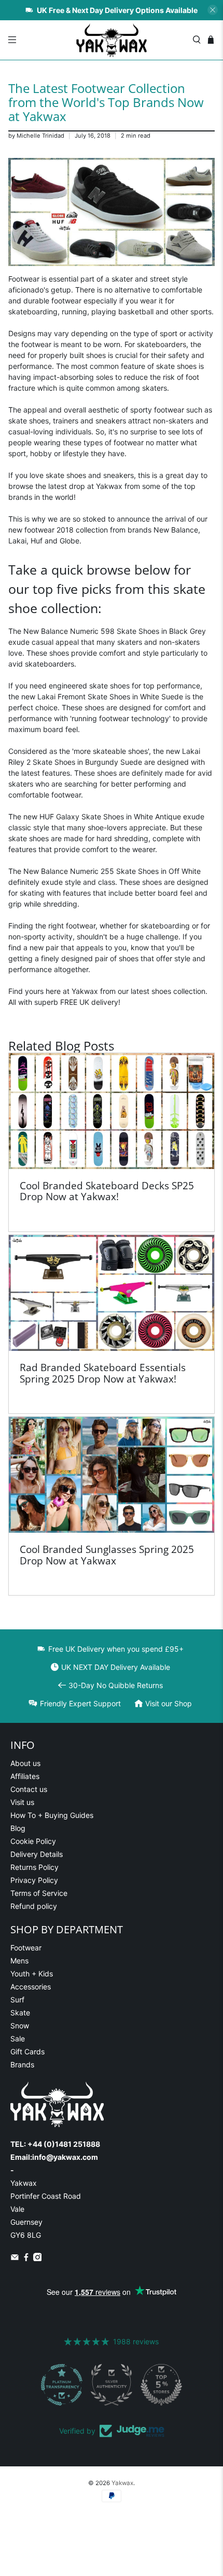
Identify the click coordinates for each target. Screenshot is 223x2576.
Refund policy (34, 1906)
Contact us (29, 1789)
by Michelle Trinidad (36, 136)
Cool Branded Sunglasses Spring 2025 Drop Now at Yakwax (107, 1555)
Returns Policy (34, 1867)
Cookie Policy (33, 1841)
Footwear (26, 1948)
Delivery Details (37, 1854)
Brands (22, 2064)
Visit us (22, 1802)
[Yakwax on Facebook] (26, 2258)
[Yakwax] (112, 40)
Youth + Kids (32, 1974)
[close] (213, 10)
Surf (17, 2000)
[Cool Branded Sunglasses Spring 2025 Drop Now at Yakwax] (112, 1475)
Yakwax (122, 2483)
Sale (18, 2039)
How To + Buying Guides (52, 1815)
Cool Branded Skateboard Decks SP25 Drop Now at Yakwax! (107, 1191)
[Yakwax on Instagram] (38, 2258)
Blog (18, 1828)
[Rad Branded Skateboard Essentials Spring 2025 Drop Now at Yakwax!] (112, 1293)
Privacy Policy (34, 1880)
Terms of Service (39, 1893)
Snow (20, 2026)
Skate (20, 2013)
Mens (19, 1961)
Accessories (31, 1987)
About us (25, 1763)
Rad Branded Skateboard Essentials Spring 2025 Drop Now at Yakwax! (103, 1373)
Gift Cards (27, 2051)
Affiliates (25, 1776)
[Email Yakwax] (15, 2258)
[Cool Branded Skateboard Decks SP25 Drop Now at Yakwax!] (112, 1111)
